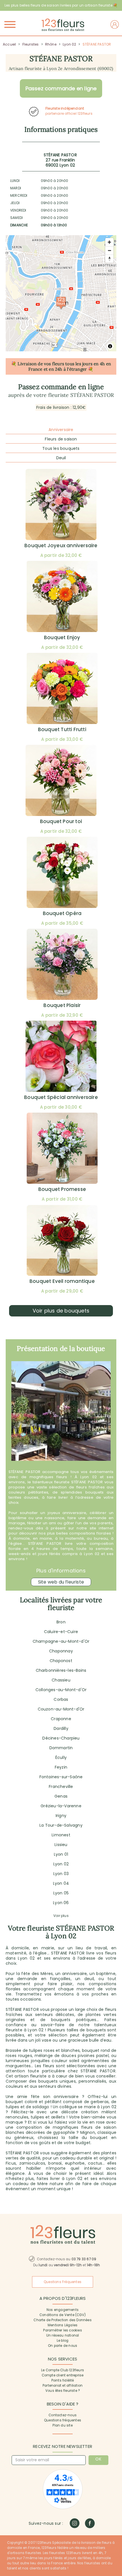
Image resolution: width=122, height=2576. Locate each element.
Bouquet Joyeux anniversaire (61, 545)
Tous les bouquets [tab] (61, 448)
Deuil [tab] (61, 458)
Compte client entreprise (63, 2375)
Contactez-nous (63, 2415)
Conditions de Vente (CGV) (63, 2315)
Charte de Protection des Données (62, 2320)
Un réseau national (63, 2335)
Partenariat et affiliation (63, 2386)
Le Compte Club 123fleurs (63, 2370)
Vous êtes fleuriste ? (63, 2391)
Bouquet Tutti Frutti (62, 729)
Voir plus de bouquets (61, 1311)
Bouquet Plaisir (62, 1005)
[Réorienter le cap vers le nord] (109, 259)
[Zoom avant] (109, 242)
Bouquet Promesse (62, 1189)
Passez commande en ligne (61, 88)
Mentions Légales (63, 2325)
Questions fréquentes (63, 2420)
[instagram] (74, 2523)
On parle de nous (63, 2346)
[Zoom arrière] (109, 250)
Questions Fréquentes (63, 2282)
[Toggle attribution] (110, 346)
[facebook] (90, 2523)
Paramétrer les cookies (62, 2330)
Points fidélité (63, 2380)
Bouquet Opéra (62, 913)
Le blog (63, 2341)
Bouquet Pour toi (61, 821)
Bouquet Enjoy (62, 637)
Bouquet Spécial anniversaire (61, 1097)
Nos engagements (63, 2310)
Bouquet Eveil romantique (62, 1281)
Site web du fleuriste (61, 1582)
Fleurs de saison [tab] (61, 439)
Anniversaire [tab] (61, 430)
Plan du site (62, 2425)
